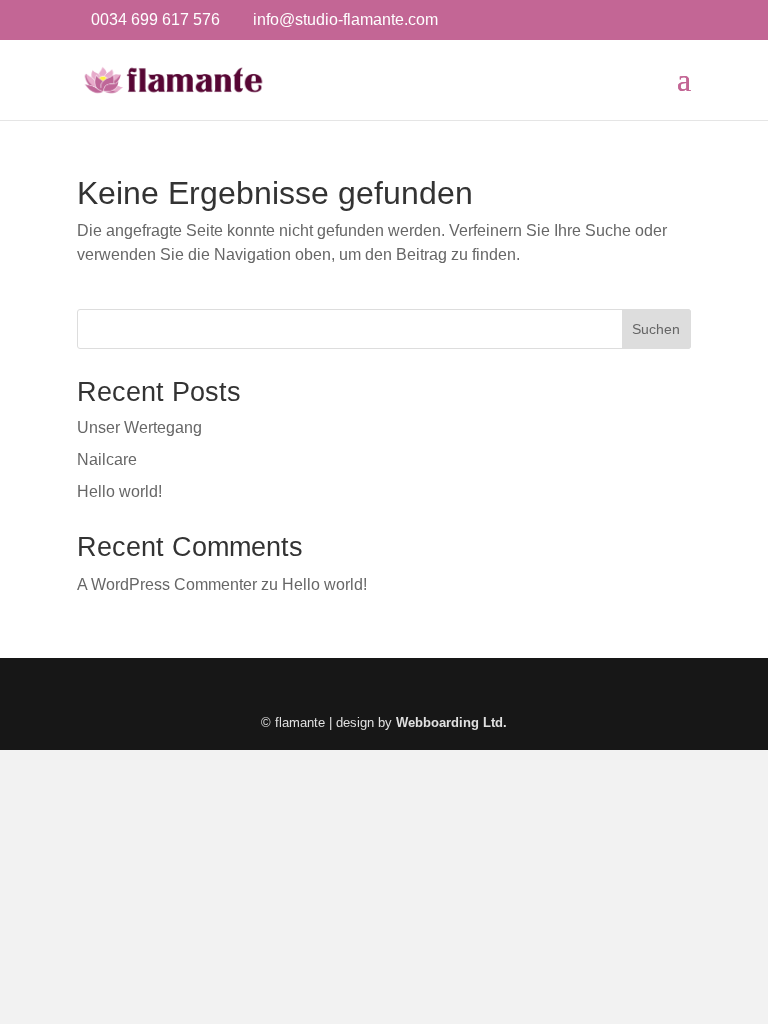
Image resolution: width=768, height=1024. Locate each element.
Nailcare (107, 459)
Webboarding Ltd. (451, 722)
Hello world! (119, 491)
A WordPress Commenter (167, 584)
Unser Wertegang (139, 427)
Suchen (656, 329)
